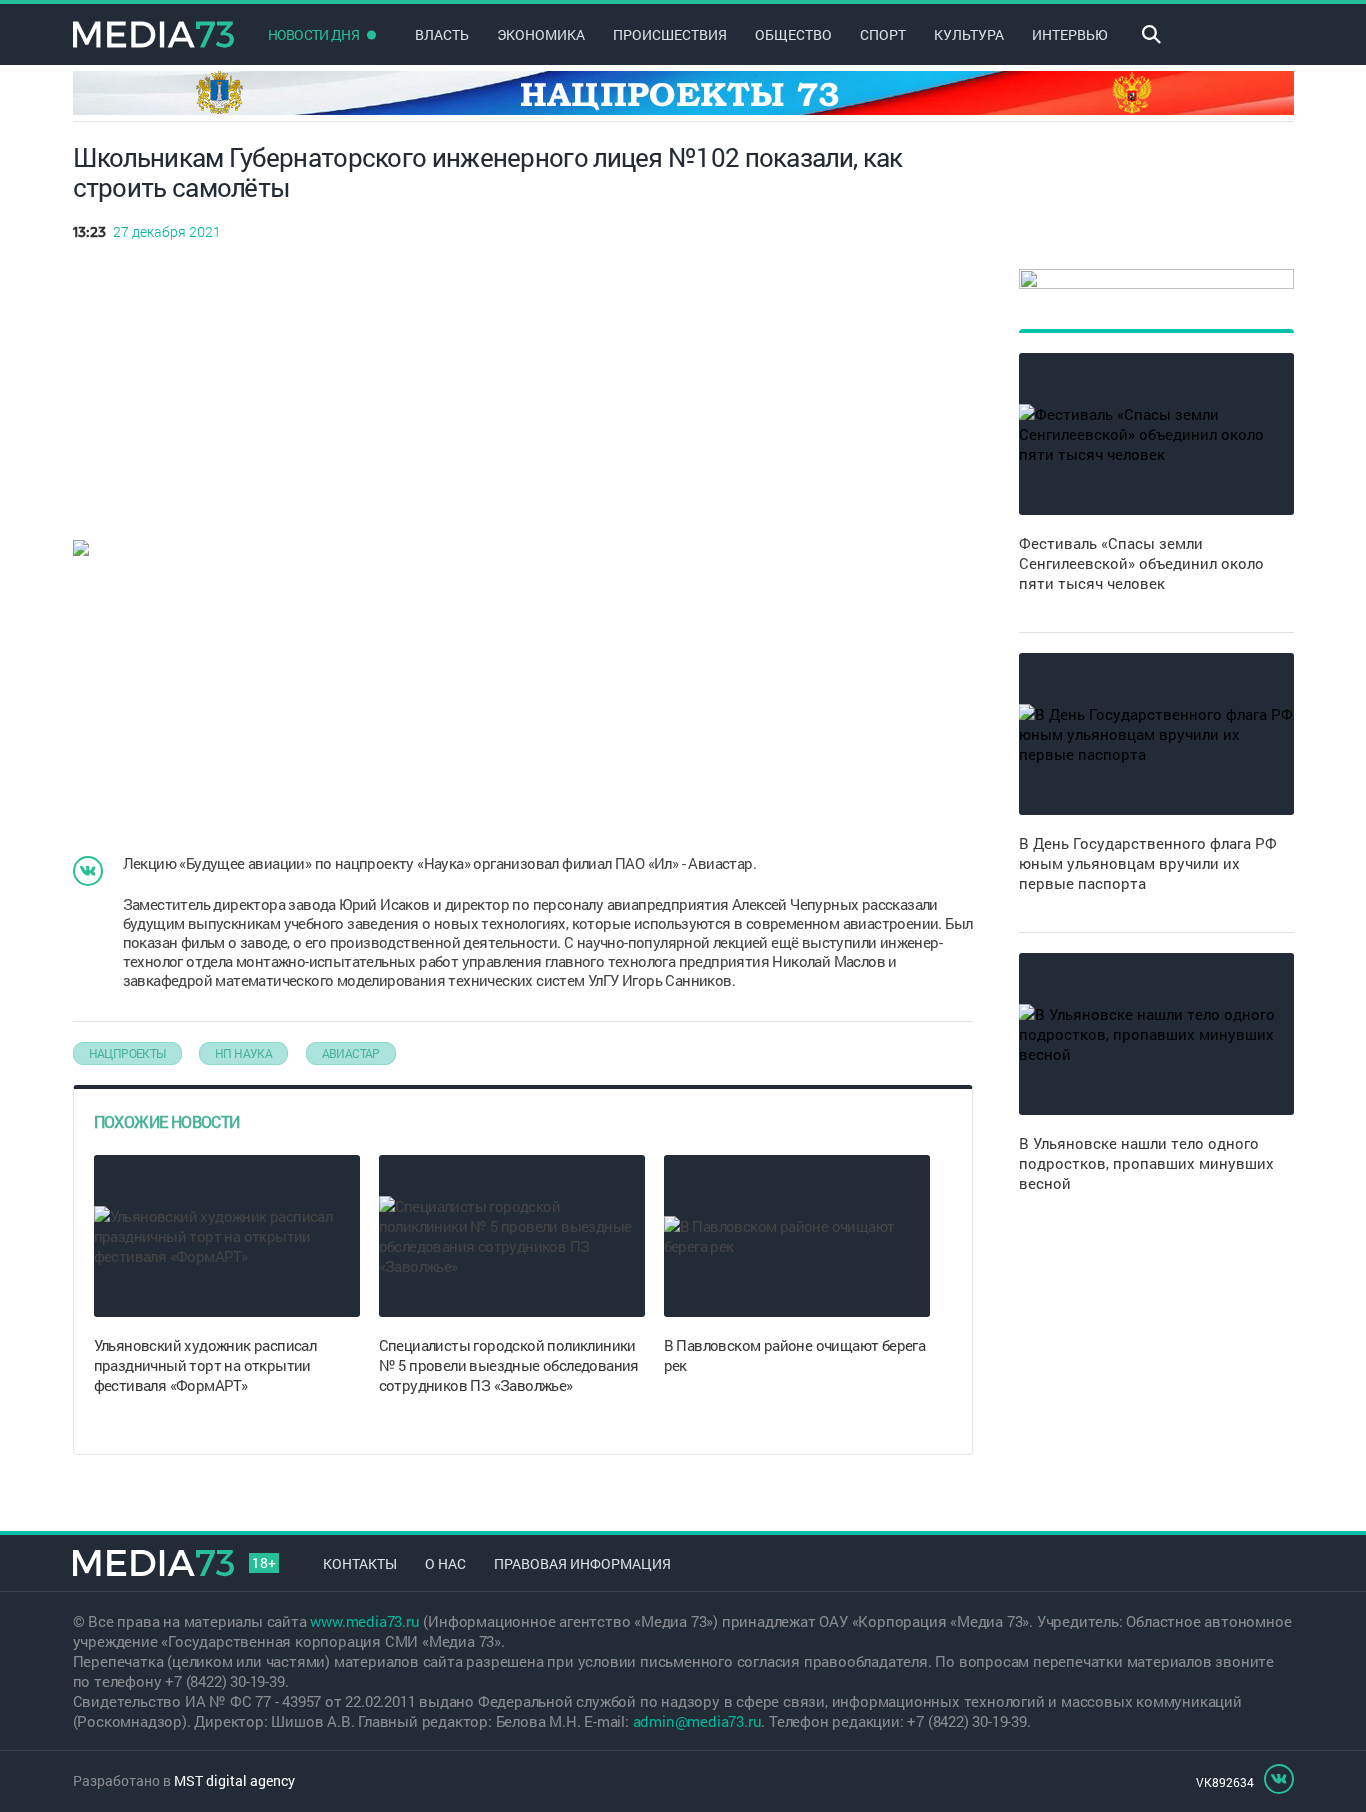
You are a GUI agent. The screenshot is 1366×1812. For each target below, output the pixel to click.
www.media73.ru (364, 1621)
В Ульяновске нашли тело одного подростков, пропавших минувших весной (1146, 1163)
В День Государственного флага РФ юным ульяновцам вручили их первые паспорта (1148, 863)
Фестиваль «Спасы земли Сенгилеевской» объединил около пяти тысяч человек (1141, 563)
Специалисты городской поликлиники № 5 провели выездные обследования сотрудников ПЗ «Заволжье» (509, 1365)
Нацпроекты (127, 1053)
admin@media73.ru (697, 1721)
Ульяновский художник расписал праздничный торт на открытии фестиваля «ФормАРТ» (205, 1365)
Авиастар (351, 1053)
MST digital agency (234, 1780)
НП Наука (243, 1053)
